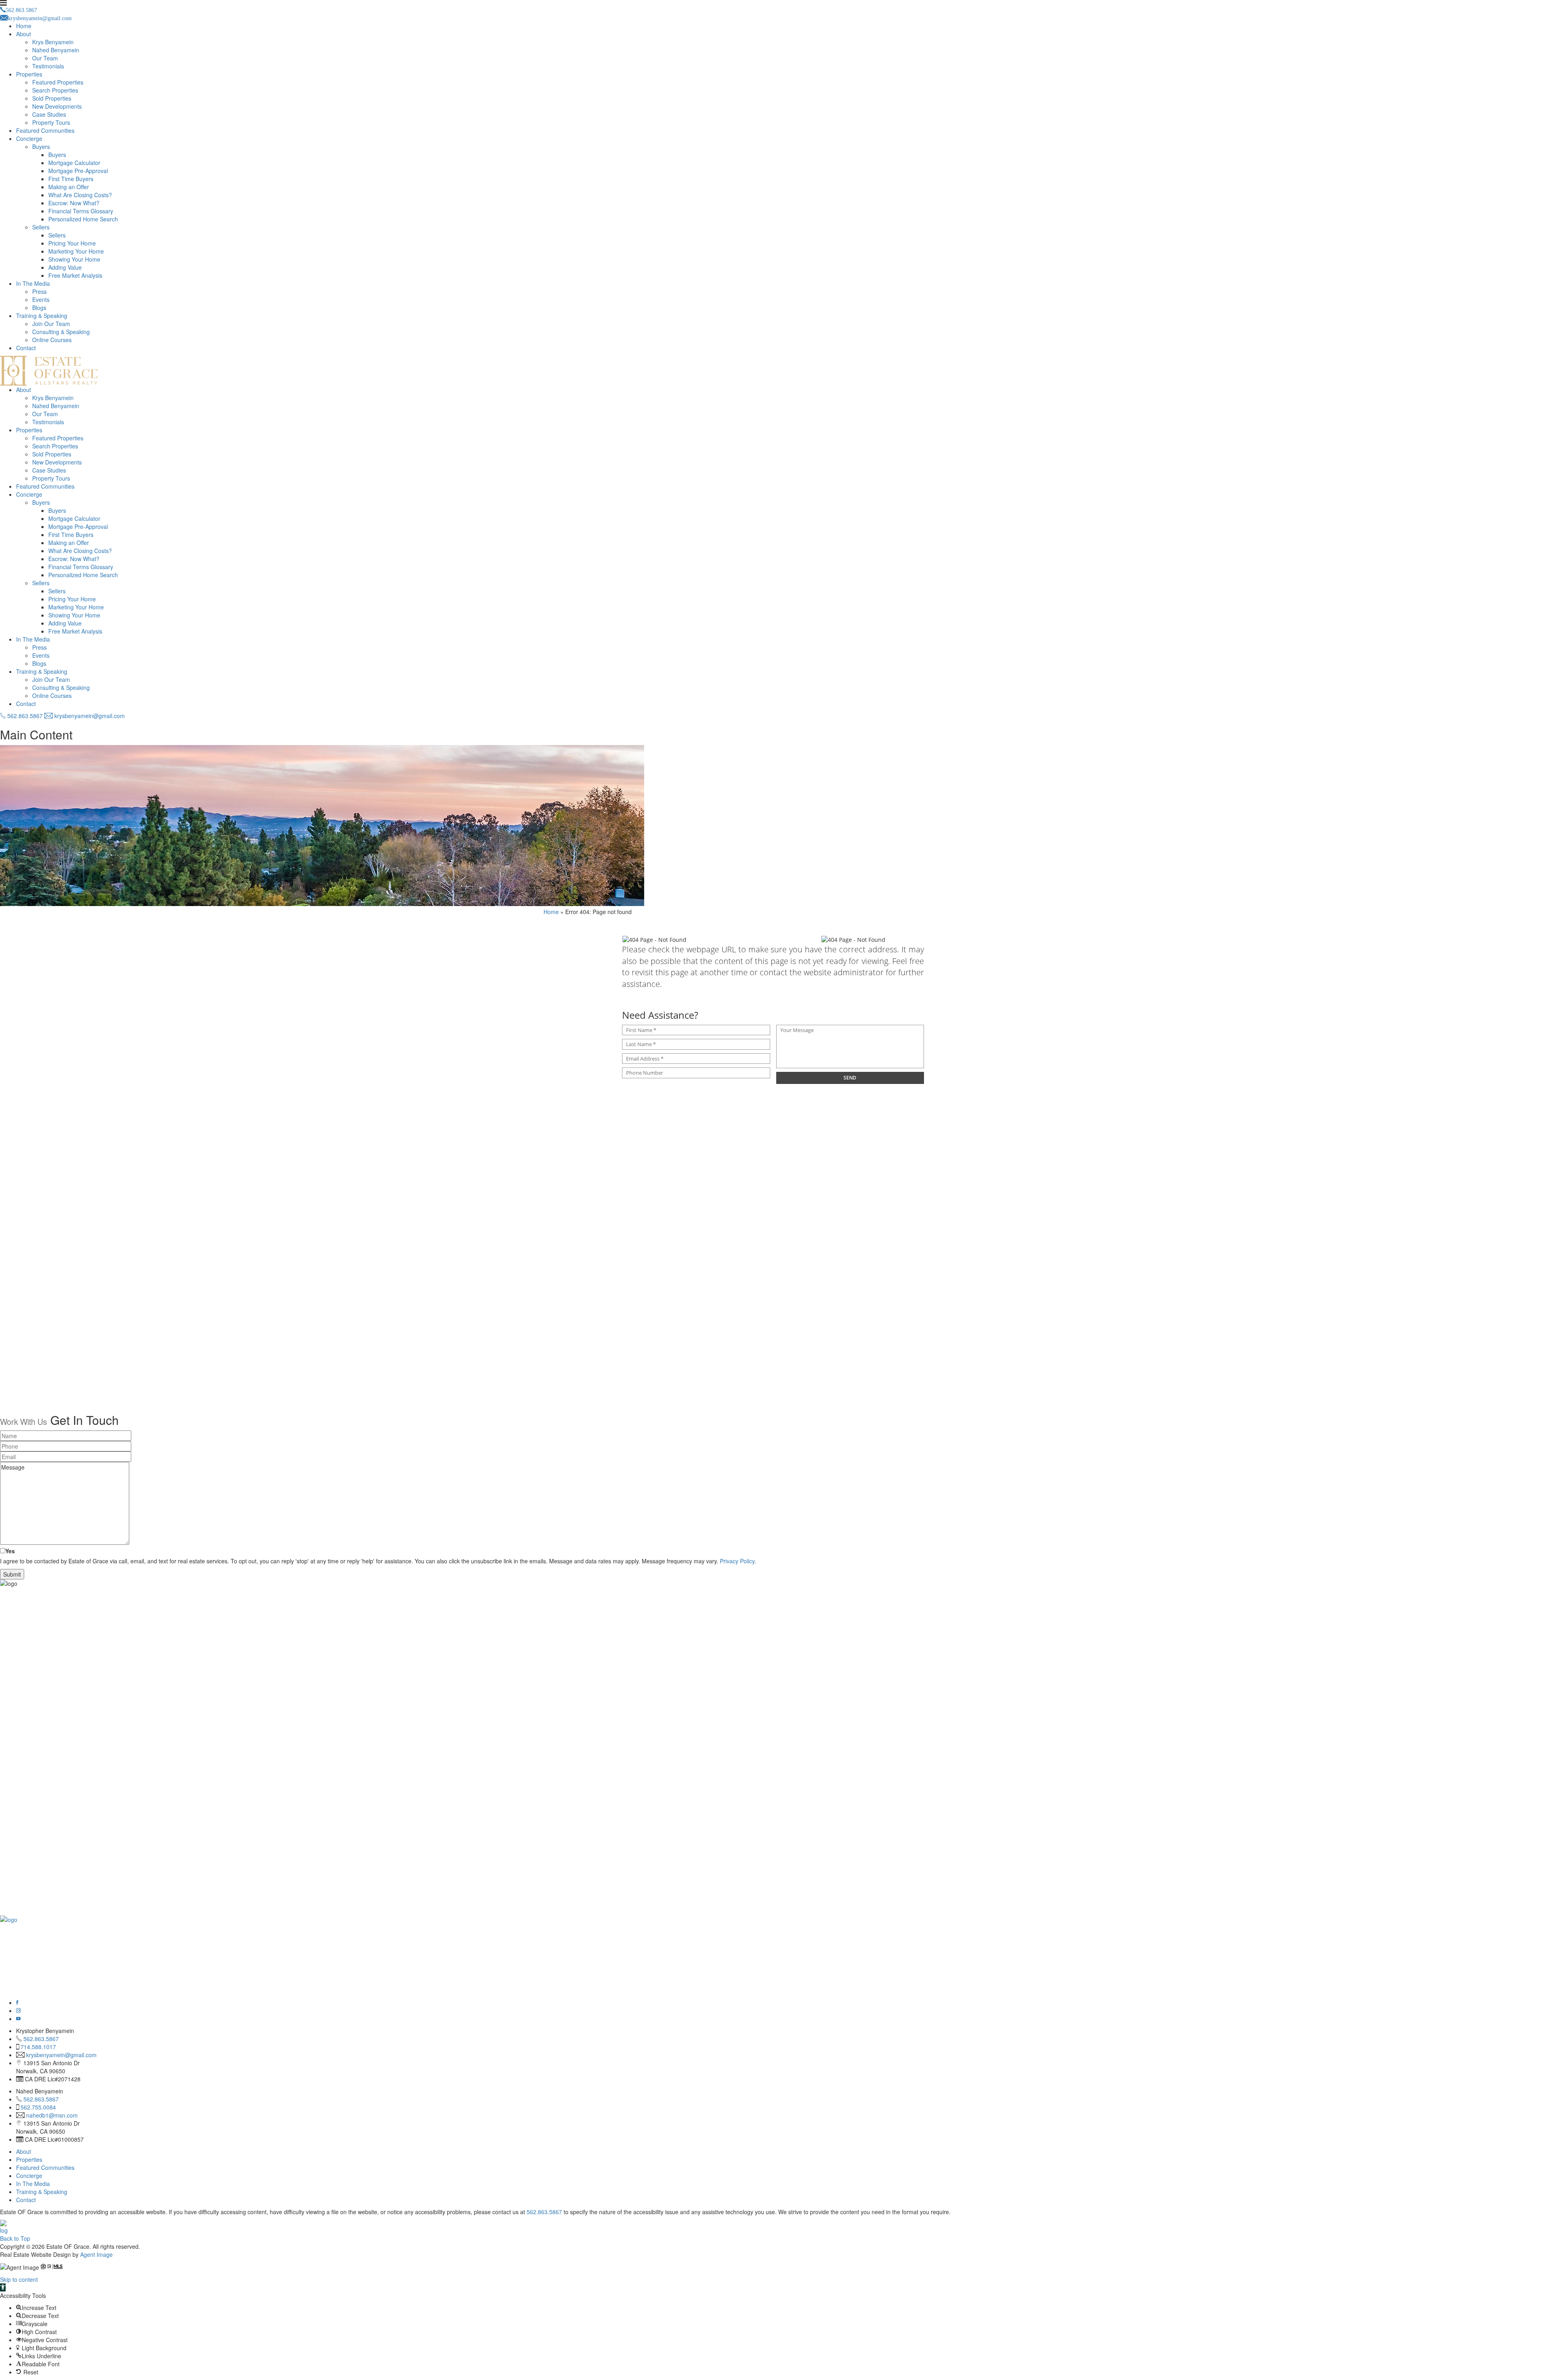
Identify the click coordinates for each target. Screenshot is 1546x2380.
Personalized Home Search (83, 219)
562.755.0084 (38, 2107)
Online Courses (52, 340)
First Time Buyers (71, 179)
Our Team (45, 58)
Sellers (41, 227)
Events (41, 299)
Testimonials (48, 66)
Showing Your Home (74, 259)
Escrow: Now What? (74, 203)
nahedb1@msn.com (52, 2115)
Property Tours (51, 122)
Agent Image (96, 2254)
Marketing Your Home (76, 251)
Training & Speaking (42, 316)
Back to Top (15, 2238)
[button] (3, 2287)
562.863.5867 (24, 716)
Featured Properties (58, 82)
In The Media (33, 283)
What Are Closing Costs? (80, 195)
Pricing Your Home (72, 243)
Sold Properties (52, 98)
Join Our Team (51, 324)
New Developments (57, 106)
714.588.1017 (38, 2047)
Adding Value (65, 267)
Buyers (41, 147)
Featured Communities (45, 130)
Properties (29, 74)
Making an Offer (69, 187)
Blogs (39, 308)
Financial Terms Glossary (81, 211)
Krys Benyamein (53, 42)
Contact (26, 348)
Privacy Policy (737, 1561)
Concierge (29, 138)
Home (24, 26)
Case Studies (49, 114)
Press (39, 291)
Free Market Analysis (75, 275)
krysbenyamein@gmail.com (89, 716)
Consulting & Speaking (61, 332)
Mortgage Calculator (74, 163)
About (24, 34)
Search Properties (55, 90)
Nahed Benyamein (56, 50)
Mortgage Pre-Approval (78, 171)
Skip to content (19, 2279)
